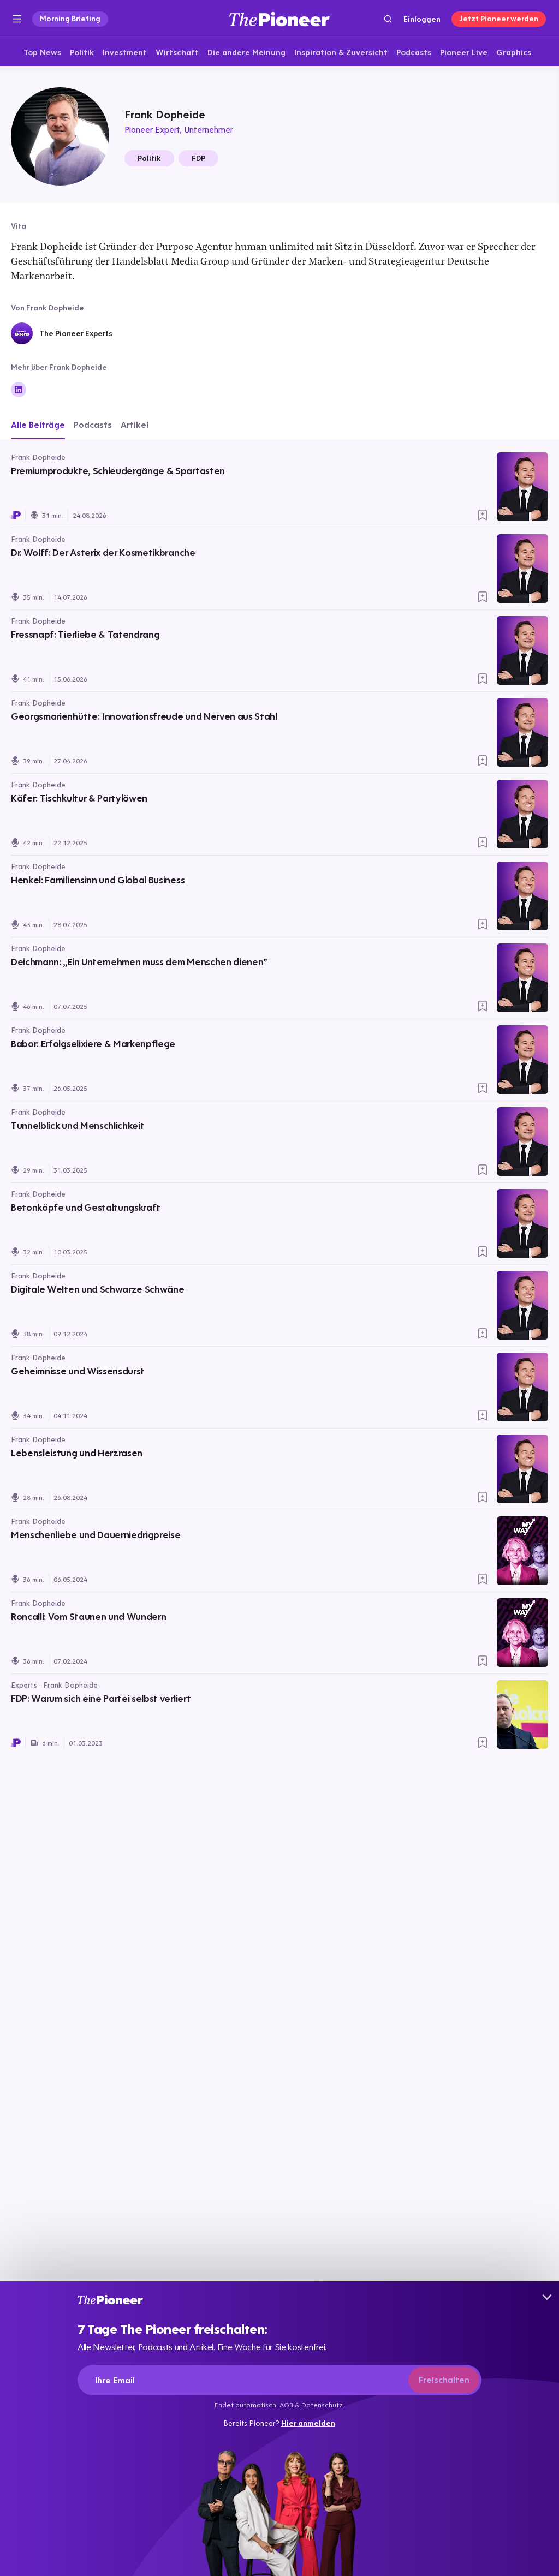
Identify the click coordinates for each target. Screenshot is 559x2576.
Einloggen (422, 19)
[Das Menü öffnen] (17, 19)
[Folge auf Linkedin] (19, 390)
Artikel (135, 425)
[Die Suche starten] (388, 19)
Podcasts (93, 425)
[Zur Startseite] (279, 19)
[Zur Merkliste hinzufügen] (483, 515)
